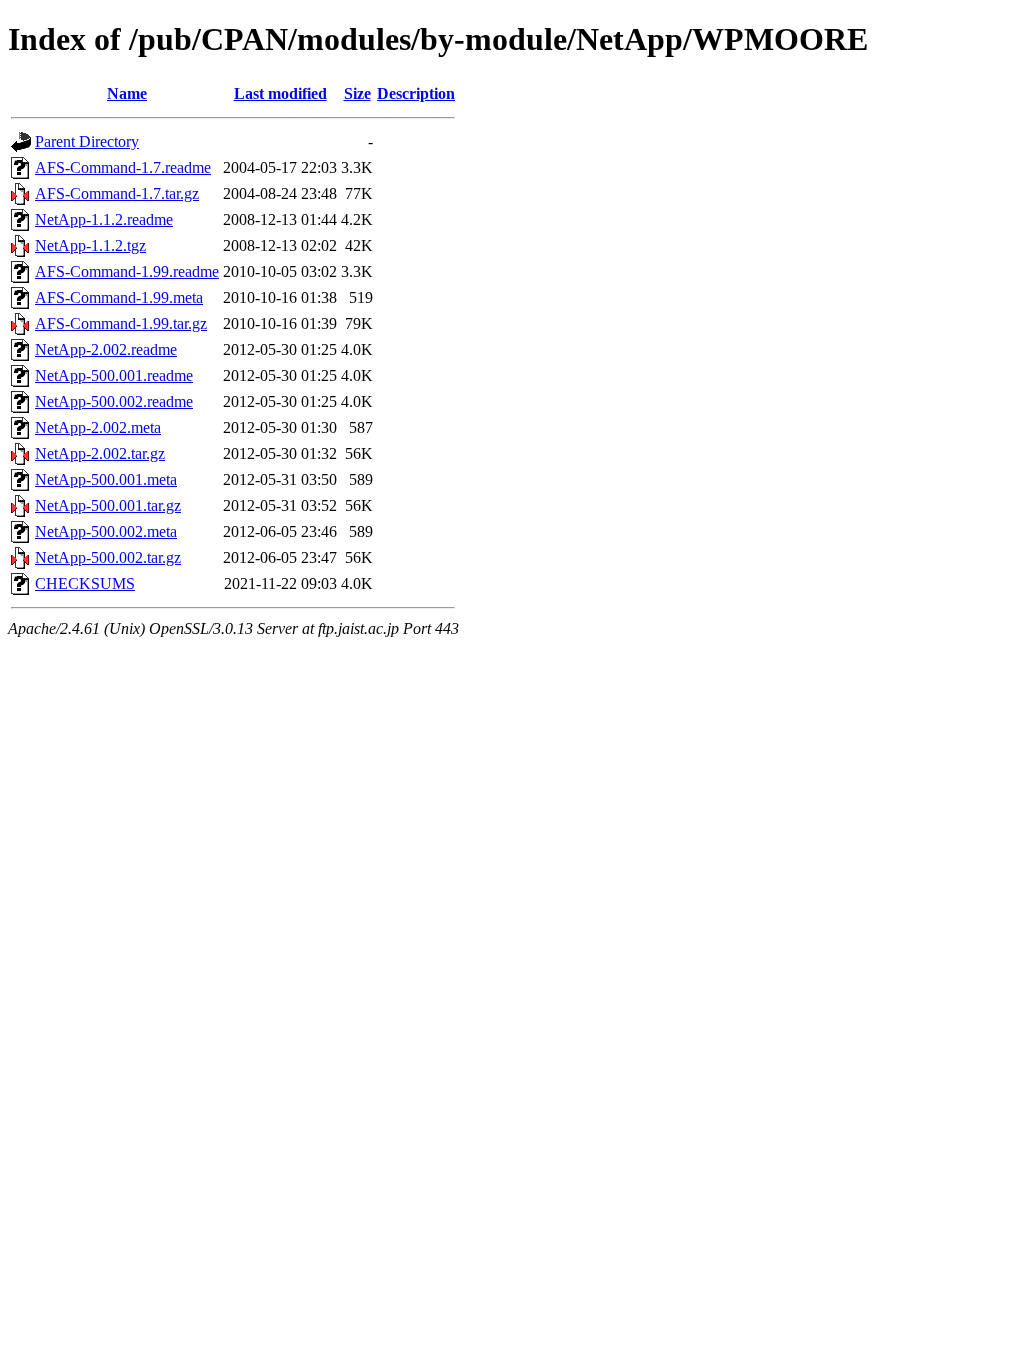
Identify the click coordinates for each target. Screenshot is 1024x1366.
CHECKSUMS (85, 583)
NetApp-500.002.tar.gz (108, 557)
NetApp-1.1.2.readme (104, 219)
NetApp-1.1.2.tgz (90, 245)
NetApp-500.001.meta (106, 479)
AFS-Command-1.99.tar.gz (121, 323)
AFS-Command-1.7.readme (123, 167)
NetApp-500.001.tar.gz (108, 505)
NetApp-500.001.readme (114, 375)
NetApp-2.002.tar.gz (100, 453)
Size (357, 93)
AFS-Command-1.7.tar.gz (117, 193)
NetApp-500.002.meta (106, 531)
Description (416, 93)
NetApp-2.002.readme (106, 349)
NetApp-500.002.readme (114, 401)
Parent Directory (87, 141)
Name (127, 93)
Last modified (280, 93)
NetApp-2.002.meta (98, 427)
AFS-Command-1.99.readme (127, 271)
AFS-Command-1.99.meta (119, 297)
